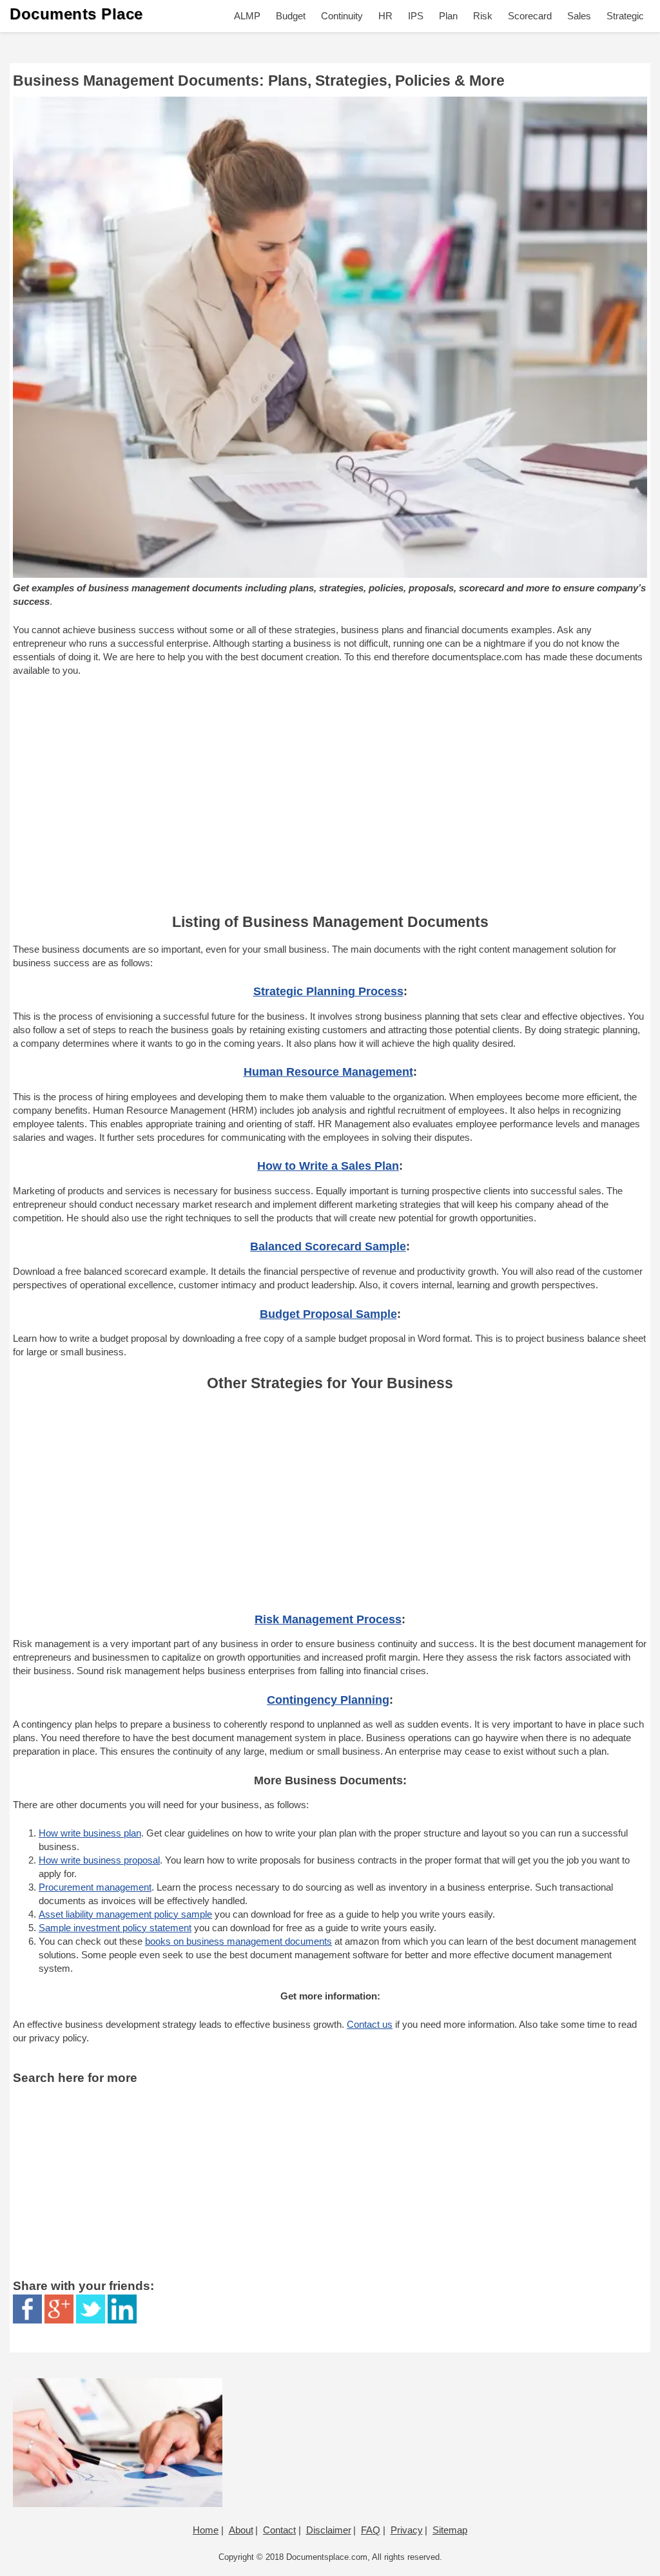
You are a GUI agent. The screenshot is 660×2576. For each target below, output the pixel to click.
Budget (291, 16)
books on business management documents (238, 1941)
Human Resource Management (328, 1072)
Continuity (342, 16)
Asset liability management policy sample (125, 1914)
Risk (483, 16)
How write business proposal (99, 1860)
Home (206, 2530)
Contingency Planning (328, 1700)
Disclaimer (329, 2530)
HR (385, 16)
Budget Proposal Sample (328, 1314)
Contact (279, 2530)
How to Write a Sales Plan (328, 1166)
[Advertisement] (330, 794)
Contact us (370, 2024)
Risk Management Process (328, 1619)
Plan (448, 16)
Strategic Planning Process (328, 991)
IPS (416, 16)
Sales (579, 16)
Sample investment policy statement (115, 1928)
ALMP (247, 16)
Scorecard (530, 16)
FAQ (371, 2530)
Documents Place (76, 14)
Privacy (407, 2530)
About (241, 2530)
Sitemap (450, 2530)
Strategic (625, 16)
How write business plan (90, 1833)
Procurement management (95, 1887)
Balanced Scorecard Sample (328, 1246)
